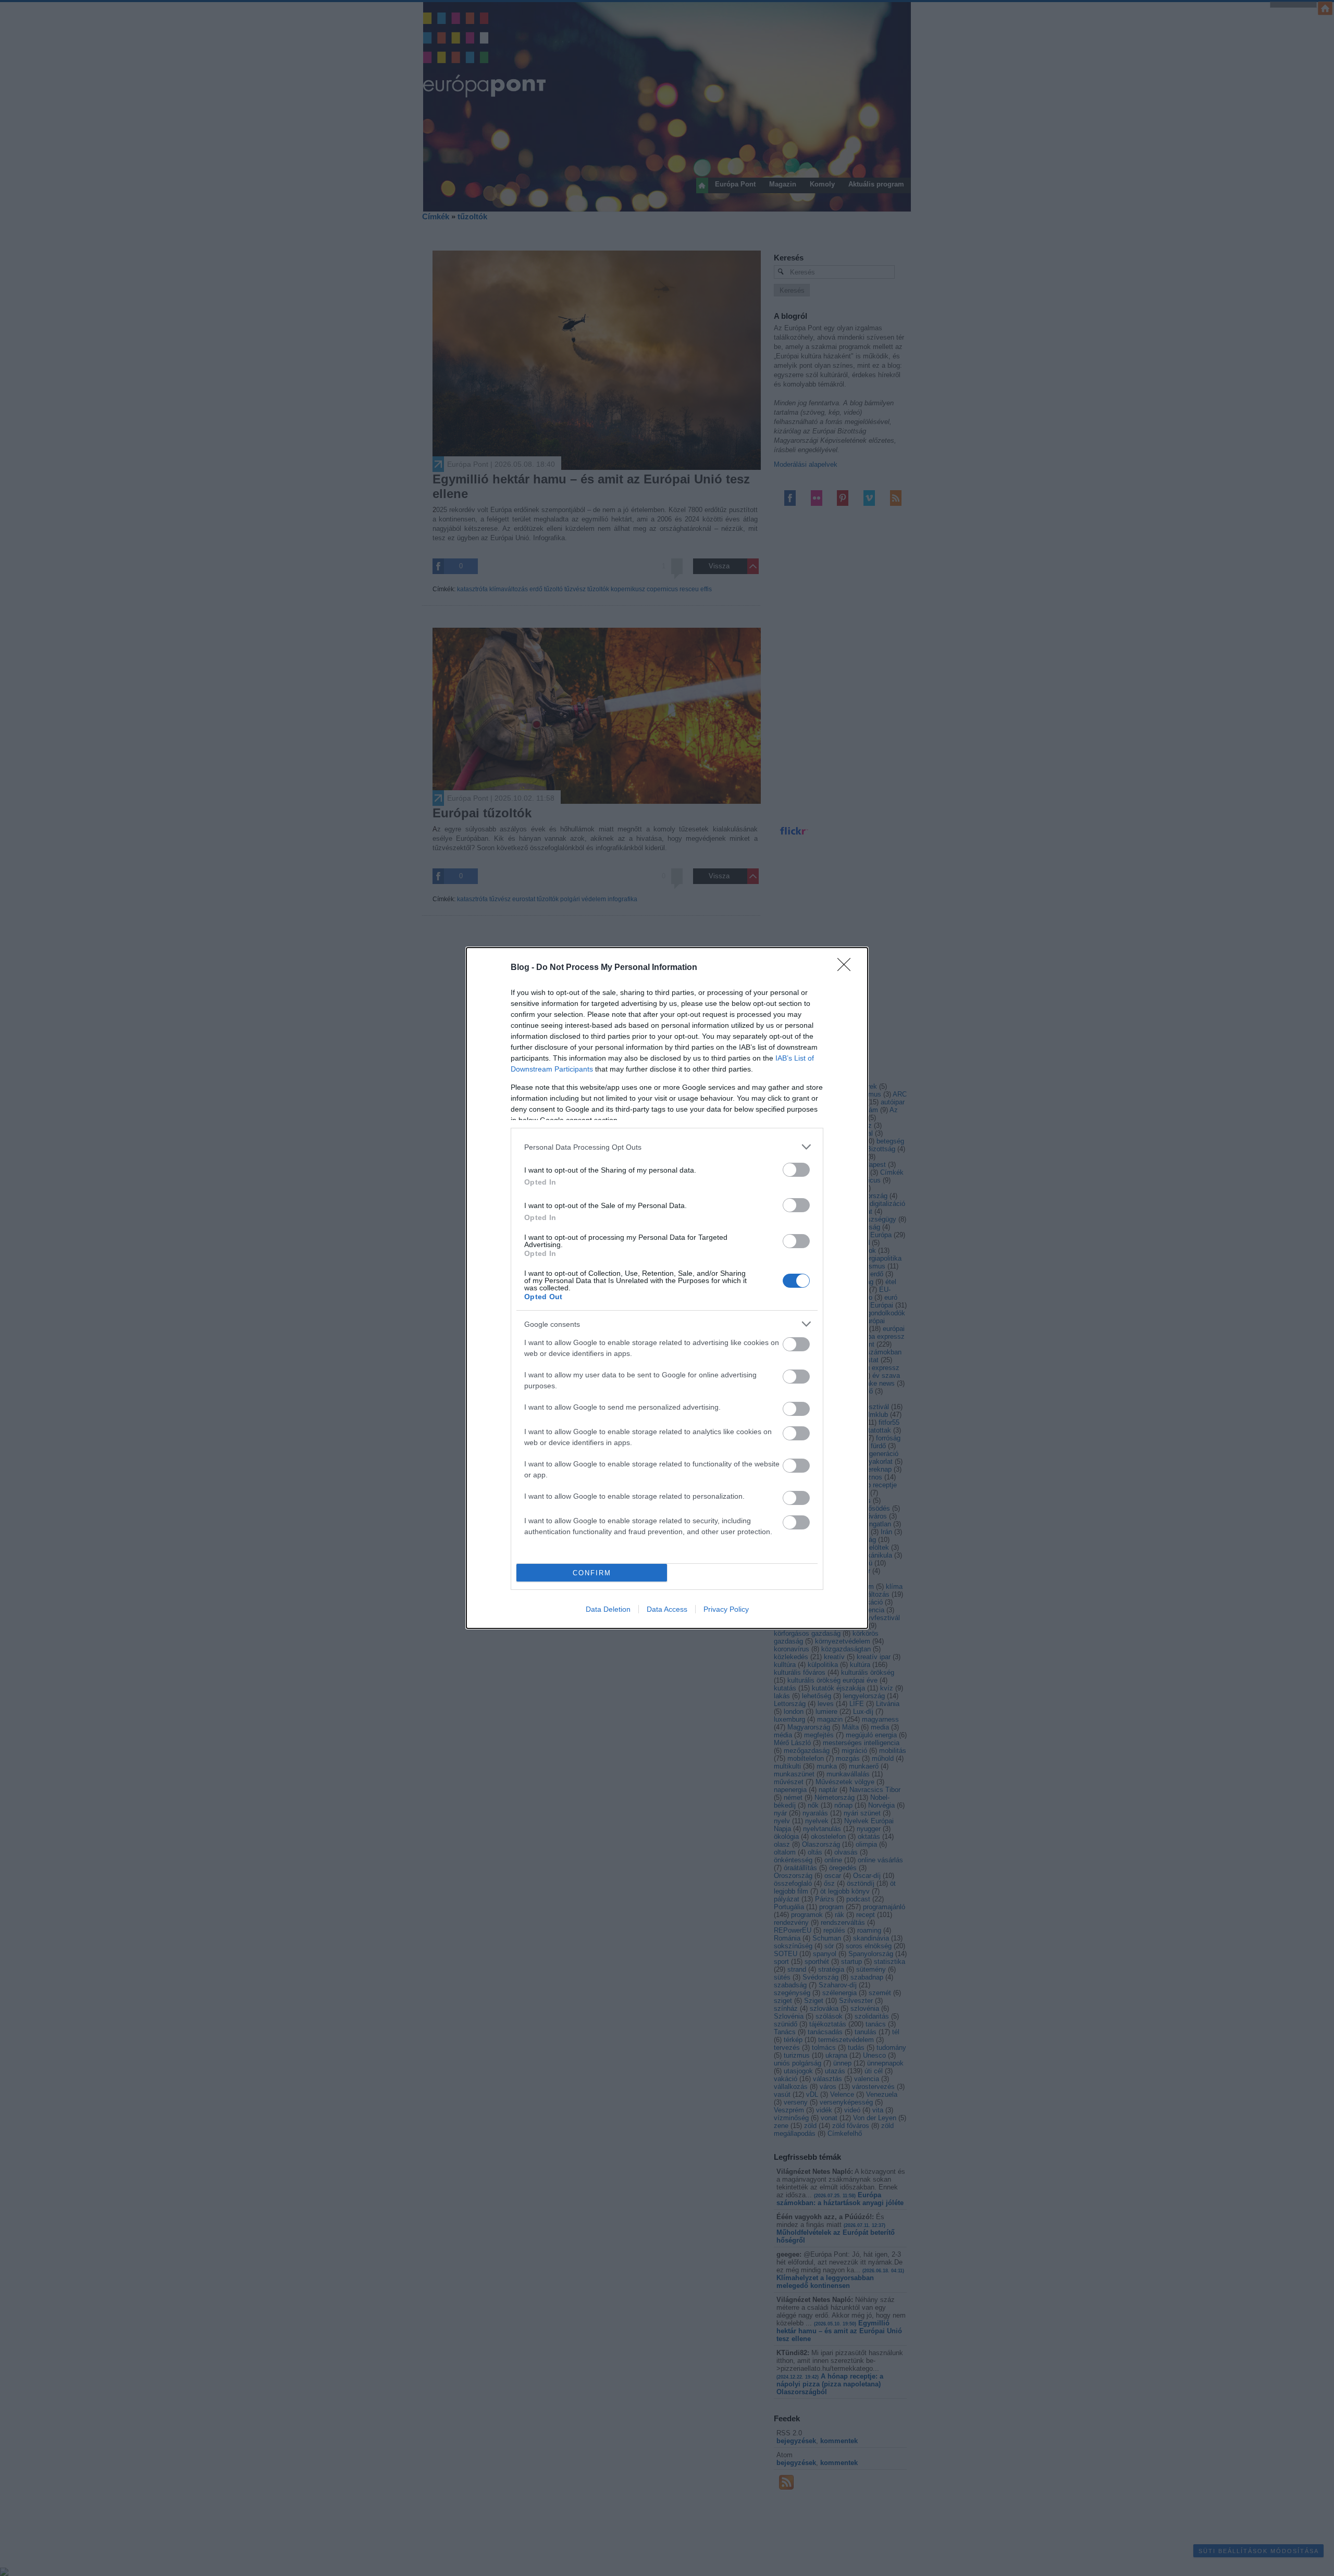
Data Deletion (608, 1609)
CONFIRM (592, 1573)
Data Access (667, 1609)
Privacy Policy (726, 1609)
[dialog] (667, 1288)
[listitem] (667, 1147)
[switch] (796, 1170)
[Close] (847, 968)
